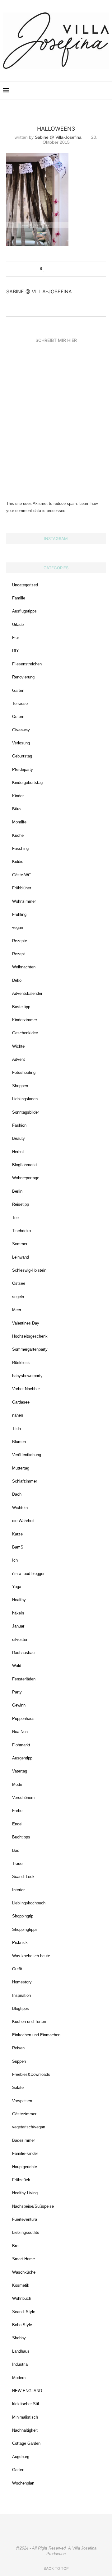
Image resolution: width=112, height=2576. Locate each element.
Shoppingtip (23, 1916)
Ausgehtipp (22, 1758)
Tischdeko (21, 1231)
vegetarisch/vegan (29, 2127)
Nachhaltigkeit (25, 2430)
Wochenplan (23, 2483)
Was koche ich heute (31, 1956)
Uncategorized (25, 585)
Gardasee (21, 1402)
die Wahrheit (23, 1521)
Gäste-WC (21, 875)
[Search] (106, 91)
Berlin (17, 1191)
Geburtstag (22, 756)
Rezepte (20, 941)
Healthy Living (25, 2193)
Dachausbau (23, 1653)
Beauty (19, 1138)
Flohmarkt (21, 1745)
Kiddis (18, 862)
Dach (17, 1494)
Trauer (18, 1863)
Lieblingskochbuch (29, 1903)
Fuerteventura (25, 2219)
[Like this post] (44, 269)
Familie (19, 598)
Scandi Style (24, 2312)
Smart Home (23, 2259)
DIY (16, 651)
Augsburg (21, 2457)
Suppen (19, 2061)
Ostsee (19, 1283)
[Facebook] (77, 91)
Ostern (18, 717)
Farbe (17, 1811)
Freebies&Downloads (31, 2074)
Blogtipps (21, 2008)
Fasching (20, 848)
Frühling (19, 914)
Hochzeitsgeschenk (30, 1336)
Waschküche (24, 2272)
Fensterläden (24, 1679)
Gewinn (19, 1705)
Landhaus (21, 2351)
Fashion (19, 1125)
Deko (17, 980)
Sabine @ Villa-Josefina (58, 137)
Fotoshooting (24, 1072)
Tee (15, 1218)
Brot (16, 2246)
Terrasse (20, 703)
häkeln (18, 1613)
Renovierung (23, 677)
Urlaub (18, 624)
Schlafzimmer (25, 1481)
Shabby (19, 2338)
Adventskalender (27, 993)
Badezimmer (23, 2140)
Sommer (20, 1244)
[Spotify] (90, 91)
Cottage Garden (26, 2443)
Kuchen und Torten (29, 2022)
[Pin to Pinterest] (62, 269)
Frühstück (21, 2180)
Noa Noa (20, 1732)
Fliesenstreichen (27, 664)
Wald (17, 1666)
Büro (16, 809)
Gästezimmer (24, 2114)
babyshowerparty (27, 1376)
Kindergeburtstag (27, 783)
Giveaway (21, 730)
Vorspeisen (22, 2101)
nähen (18, 1415)
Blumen (19, 1442)
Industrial (20, 2364)
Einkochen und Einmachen (36, 2035)
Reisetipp (21, 1204)
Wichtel (19, 1046)
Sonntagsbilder (26, 1112)
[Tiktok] (97, 91)
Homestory (22, 1982)
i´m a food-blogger (28, 1574)
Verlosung (21, 743)
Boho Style (22, 2325)
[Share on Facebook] (51, 269)
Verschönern (23, 1798)
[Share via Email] (68, 269)
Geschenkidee (25, 1033)
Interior (18, 1890)
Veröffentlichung (27, 1455)
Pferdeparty (23, 769)
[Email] (84, 91)
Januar (18, 1626)
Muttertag (21, 1468)
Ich (15, 1560)
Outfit (17, 1969)
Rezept (19, 954)
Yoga (17, 1587)
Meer (17, 1310)
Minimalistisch (25, 2417)
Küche (18, 835)
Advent (19, 1059)
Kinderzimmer (25, 1020)
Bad (16, 1850)
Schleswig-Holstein (29, 1270)
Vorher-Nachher (26, 1389)
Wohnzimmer (24, 901)
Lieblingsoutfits (26, 2232)
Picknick (20, 1942)
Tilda (16, 1429)
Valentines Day (26, 1323)
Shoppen (20, 1086)
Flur (16, 638)
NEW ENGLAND (27, 2391)
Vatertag (20, 1771)
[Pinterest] (71, 91)
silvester (20, 1640)
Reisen (18, 2048)
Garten (18, 690)
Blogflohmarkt (25, 1165)
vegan (18, 927)
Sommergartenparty (30, 1349)
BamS (18, 1547)
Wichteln (20, 1508)
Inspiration (21, 1995)
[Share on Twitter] (56, 269)
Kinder (18, 796)
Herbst (18, 1152)
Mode (17, 1784)
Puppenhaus (23, 1719)
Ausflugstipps (24, 611)
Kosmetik (21, 2285)
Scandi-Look (23, 1877)
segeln (18, 1297)
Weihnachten (24, 967)
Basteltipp (21, 1007)
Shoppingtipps (25, 1929)
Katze (17, 1534)
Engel (17, 1824)
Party (17, 1692)
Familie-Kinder (25, 2153)
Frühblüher (22, 888)
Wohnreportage (26, 1178)
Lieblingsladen (25, 1099)
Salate (18, 2087)
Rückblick (21, 1363)
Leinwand (21, 1257)
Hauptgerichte (25, 2167)
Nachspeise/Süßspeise (33, 2206)
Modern (19, 2378)
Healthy (19, 1600)
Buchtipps (21, 1837)
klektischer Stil (26, 2404)
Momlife (19, 822)
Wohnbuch (22, 2298)
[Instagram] (64, 91)
